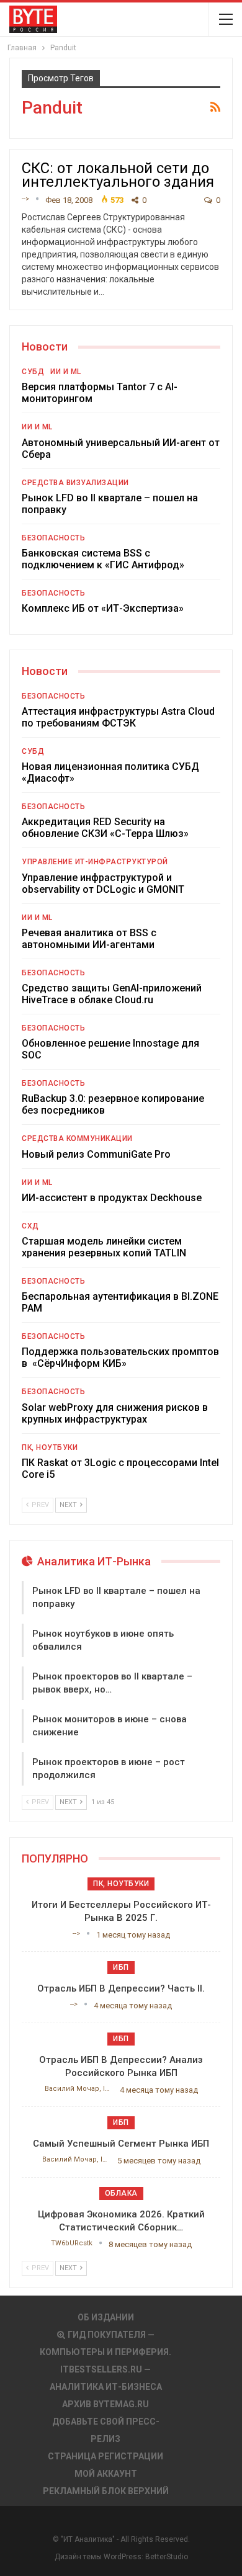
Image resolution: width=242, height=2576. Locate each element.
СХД (30, 1226)
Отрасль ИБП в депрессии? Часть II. (121, 1988)
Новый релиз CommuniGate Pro (96, 1154)
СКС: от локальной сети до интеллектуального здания (118, 175)
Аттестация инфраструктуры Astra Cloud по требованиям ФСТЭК (118, 717)
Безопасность (53, 538)
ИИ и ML (66, 372)
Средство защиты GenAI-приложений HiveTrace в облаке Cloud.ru (112, 994)
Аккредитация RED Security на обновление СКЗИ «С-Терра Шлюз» (105, 828)
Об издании (106, 2317)
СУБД (33, 372)
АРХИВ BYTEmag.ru (105, 2404)
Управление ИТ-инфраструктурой (95, 862)
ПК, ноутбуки (50, 1447)
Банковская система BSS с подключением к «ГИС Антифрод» (103, 559)
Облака (121, 2193)
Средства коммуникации (77, 1138)
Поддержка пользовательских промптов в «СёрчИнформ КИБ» (120, 1357)
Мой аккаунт (106, 2474)
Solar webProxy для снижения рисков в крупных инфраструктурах (115, 1413)
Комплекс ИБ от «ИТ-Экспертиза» (103, 608)
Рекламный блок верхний (106, 2491)
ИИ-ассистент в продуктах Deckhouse (112, 1198)
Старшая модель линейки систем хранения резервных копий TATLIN (104, 1247)
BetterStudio (167, 2557)
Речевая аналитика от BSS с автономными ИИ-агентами (89, 939)
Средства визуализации (75, 483)
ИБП (121, 1967)
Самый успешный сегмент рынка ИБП (121, 2144)
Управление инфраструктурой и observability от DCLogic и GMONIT (103, 883)
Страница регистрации (105, 2456)
